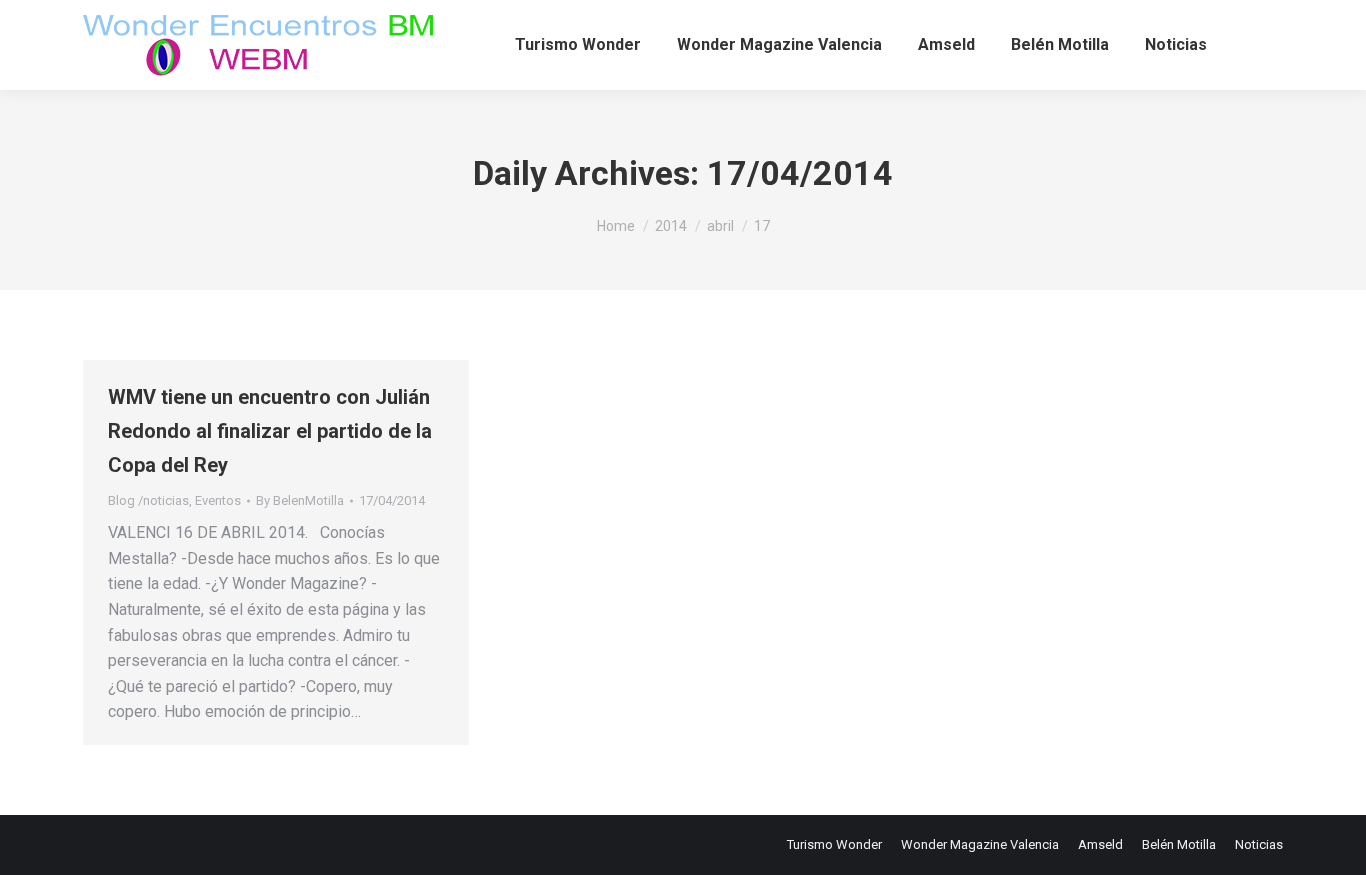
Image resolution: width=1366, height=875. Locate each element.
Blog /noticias (148, 500)
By (300, 500)
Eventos (218, 500)
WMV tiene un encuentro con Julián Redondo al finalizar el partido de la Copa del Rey (270, 431)
